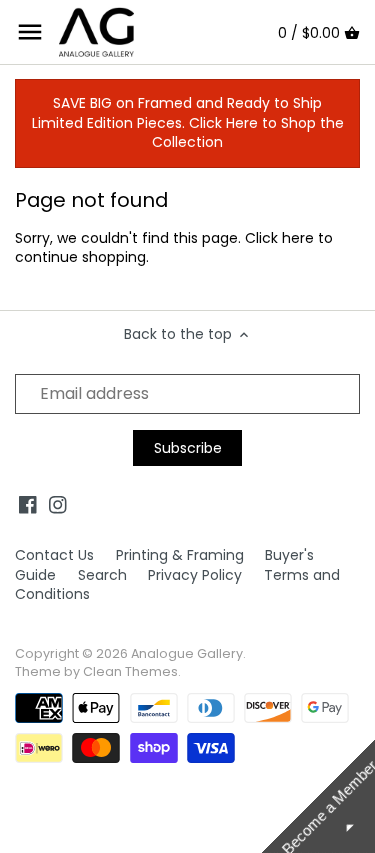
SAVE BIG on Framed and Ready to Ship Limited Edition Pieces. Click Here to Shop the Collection (188, 122)
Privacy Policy (195, 575)
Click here (279, 238)
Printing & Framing (180, 555)
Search (102, 575)
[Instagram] (58, 505)
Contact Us (54, 555)
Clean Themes (130, 671)
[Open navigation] (30, 32)
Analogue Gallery (187, 653)
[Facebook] (28, 505)
